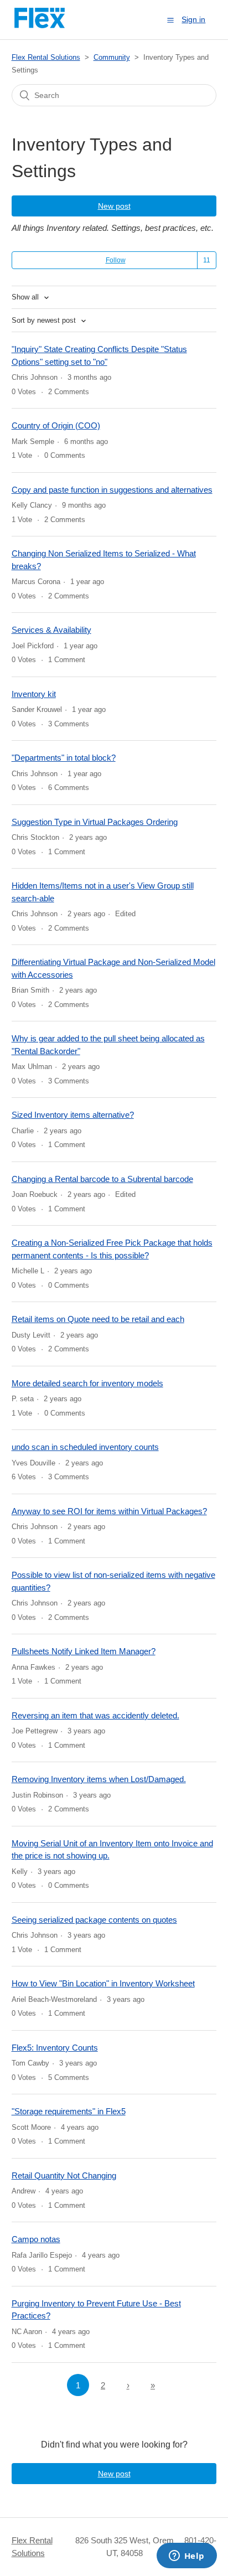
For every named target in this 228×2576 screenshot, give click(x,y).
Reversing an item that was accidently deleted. (95, 1715)
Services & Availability (51, 630)
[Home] (40, 25)
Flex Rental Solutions (46, 57)
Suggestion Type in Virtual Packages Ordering (95, 822)
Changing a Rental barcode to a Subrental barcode (102, 1179)
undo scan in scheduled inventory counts (85, 1447)
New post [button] (114, 206)
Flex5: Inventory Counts (55, 2048)
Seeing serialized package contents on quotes (94, 1920)
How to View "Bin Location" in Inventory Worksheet (103, 1983)
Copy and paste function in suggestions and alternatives (112, 490)
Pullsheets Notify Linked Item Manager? (84, 1651)
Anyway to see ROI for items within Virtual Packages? (109, 1511)
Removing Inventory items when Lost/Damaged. (99, 1779)
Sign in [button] (193, 19)
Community (112, 57)
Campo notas (36, 2239)
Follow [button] (116, 260)
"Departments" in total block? (64, 758)
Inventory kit (34, 694)
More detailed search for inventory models (87, 1383)
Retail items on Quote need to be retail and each (98, 1319)
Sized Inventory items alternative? (73, 1115)
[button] (170, 20)
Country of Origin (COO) (56, 425)
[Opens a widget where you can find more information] (186, 2557)
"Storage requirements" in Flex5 (69, 2111)
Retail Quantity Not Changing (64, 2175)
